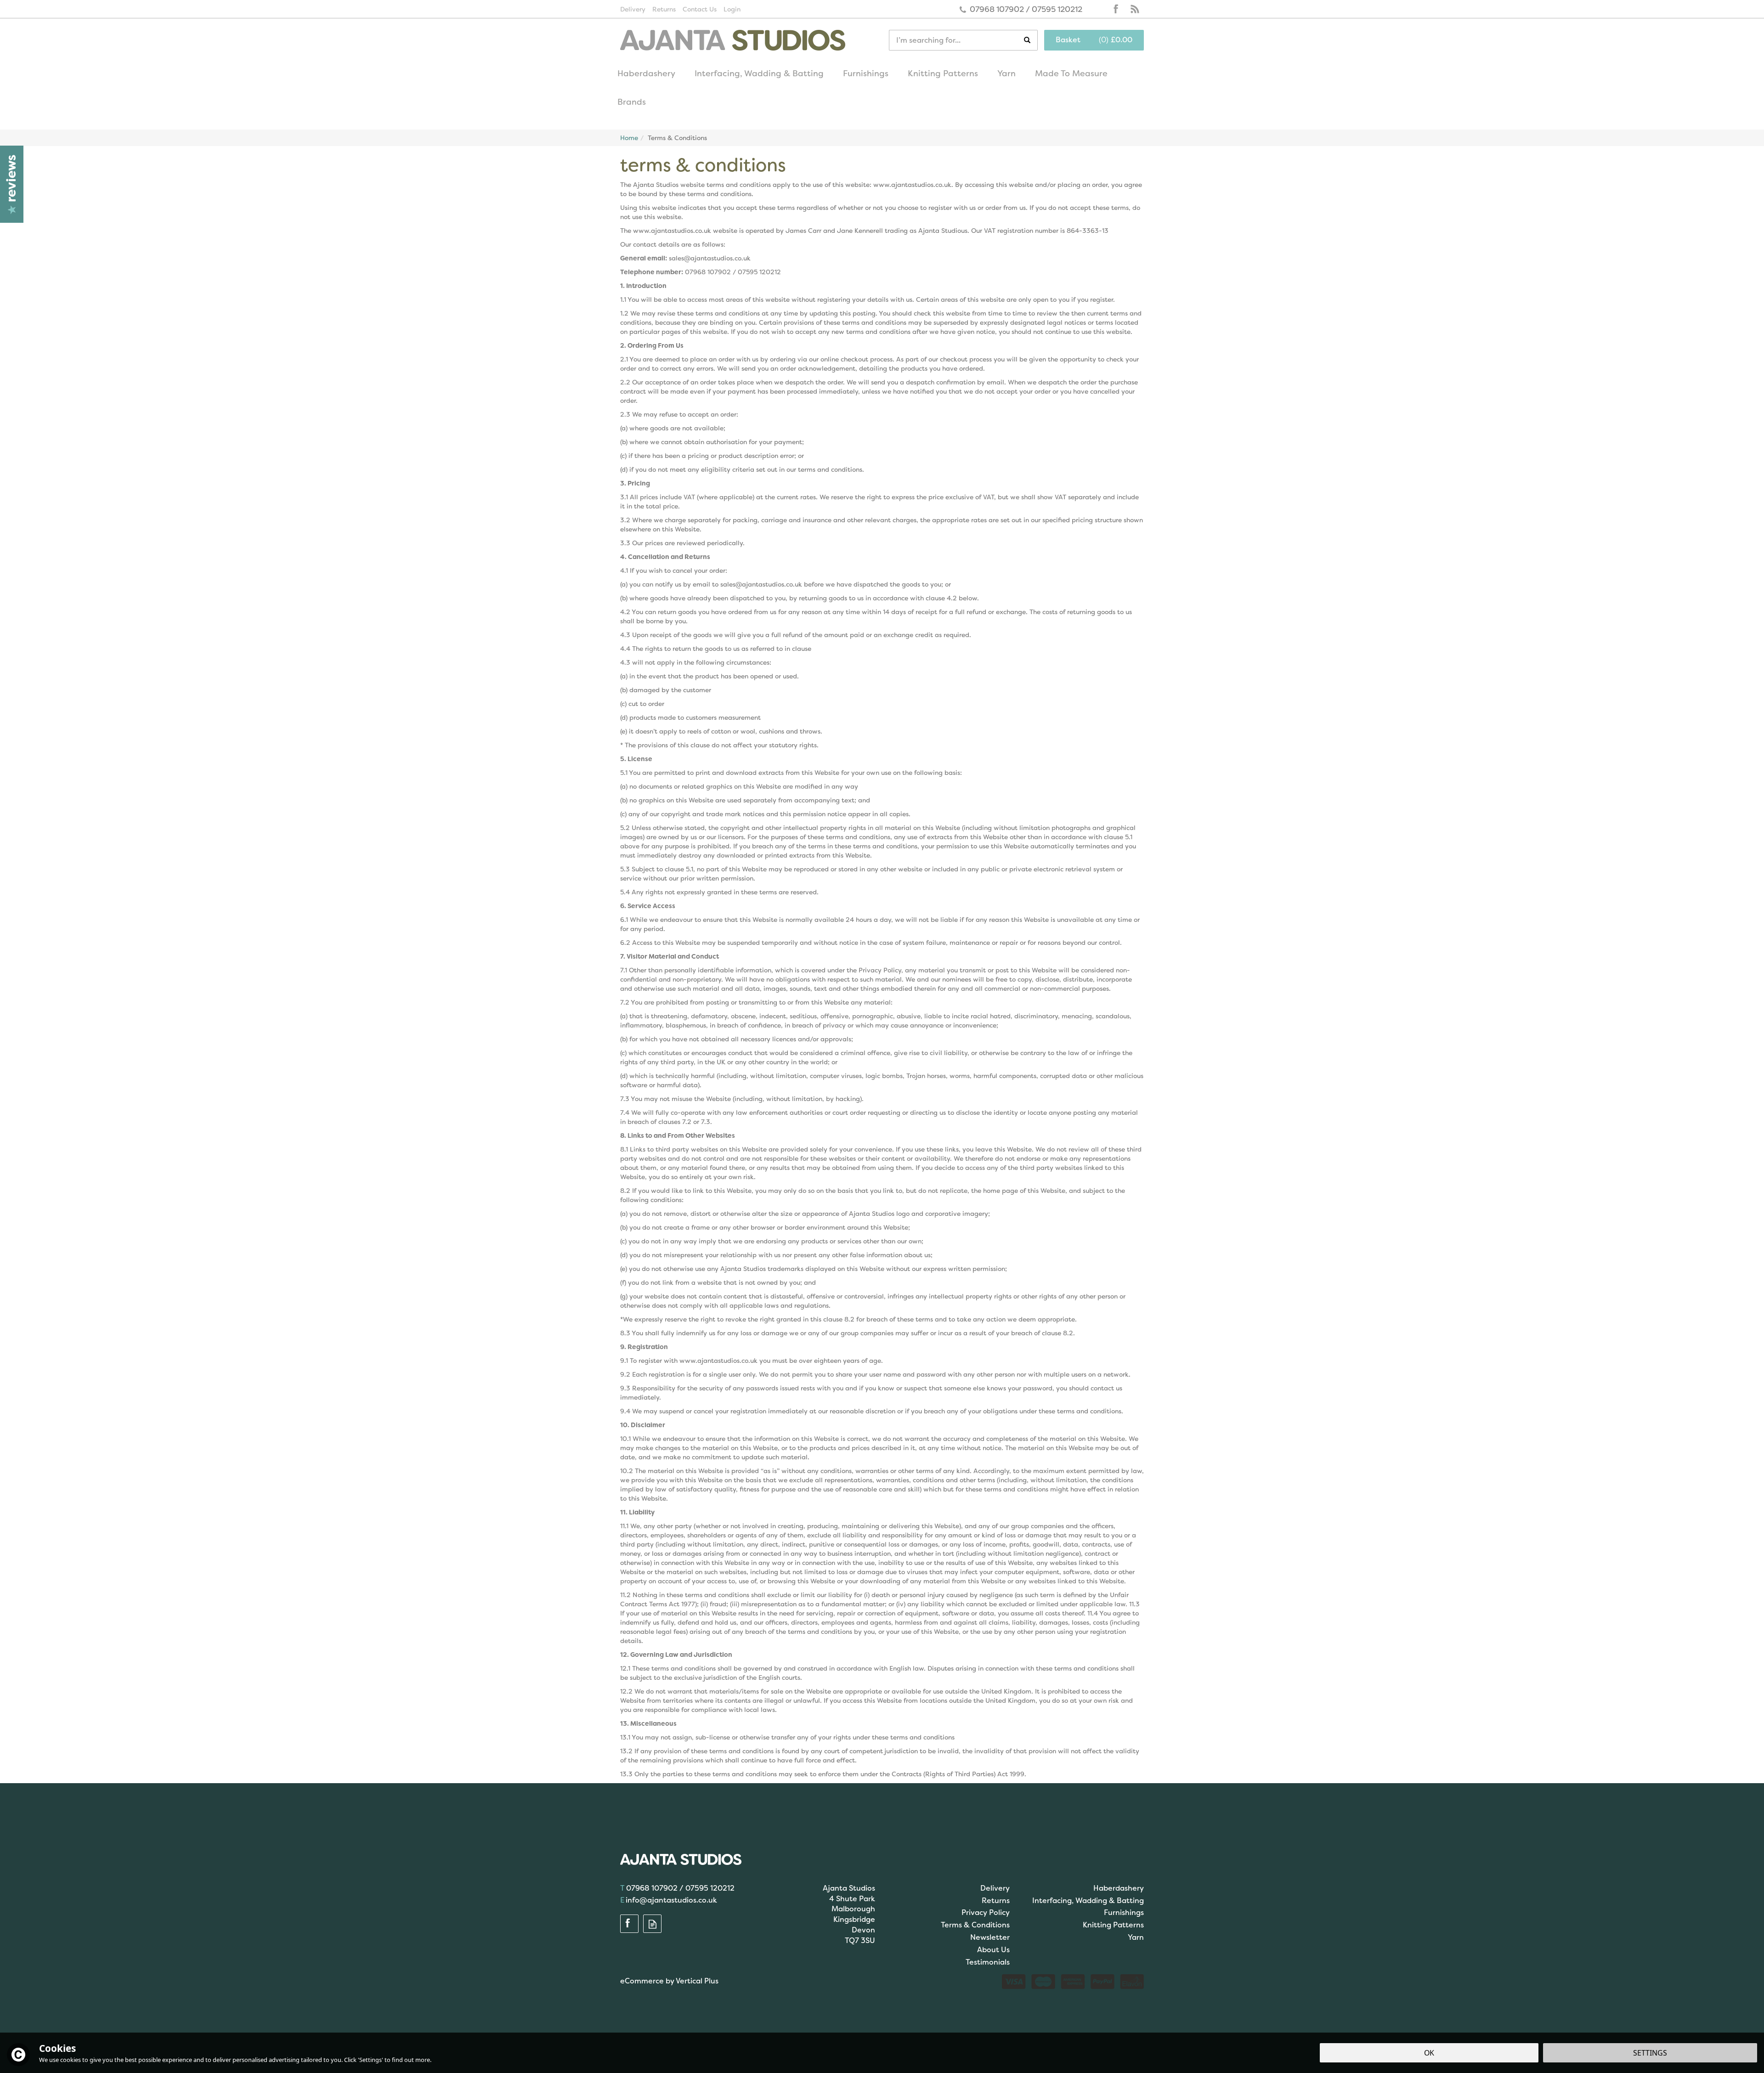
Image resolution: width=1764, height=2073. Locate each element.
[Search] (1031, 40)
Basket (1068, 40)
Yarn (1136, 1937)
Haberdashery (1119, 1888)
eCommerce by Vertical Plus (669, 1981)
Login (732, 9)
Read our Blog (1135, 9)
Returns (996, 1901)
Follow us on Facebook (1116, 9)
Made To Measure (1071, 73)
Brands (632, 102)
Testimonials (988, 1962)
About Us (993, 1950)
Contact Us (700, 9)
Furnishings (1124, 1912)
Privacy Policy (986, 1912)
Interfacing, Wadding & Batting (1088, 1901)
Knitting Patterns (1113, 1925)
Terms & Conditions (975, 1925)
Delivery (995, 1888)
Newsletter (990, 1937)
